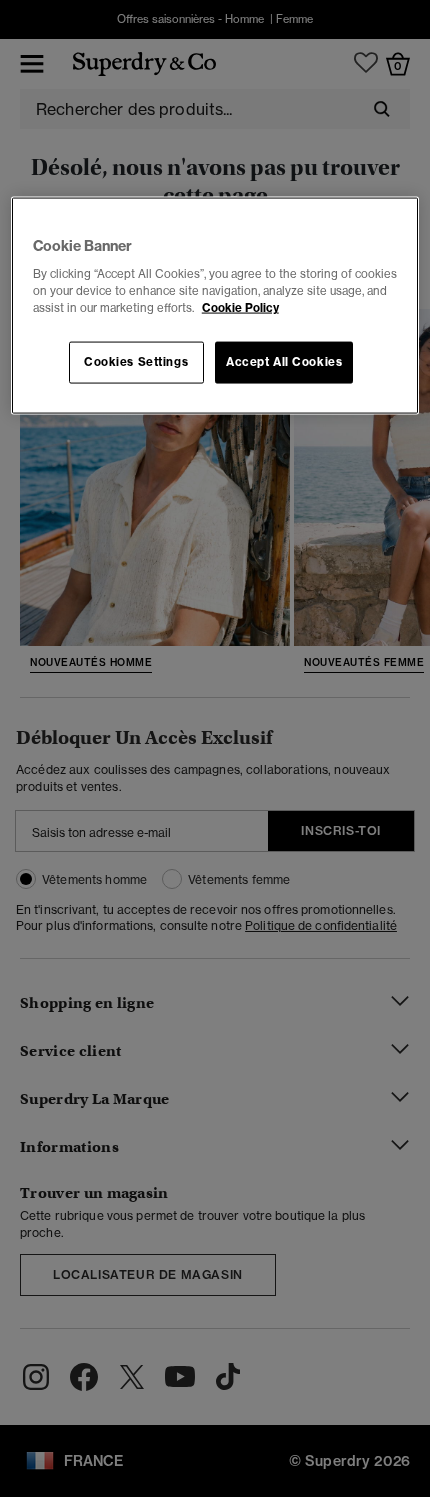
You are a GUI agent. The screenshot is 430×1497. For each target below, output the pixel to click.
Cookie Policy (240, 308)
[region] (215, 305)
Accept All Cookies (284, 362)
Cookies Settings (136, 362)
